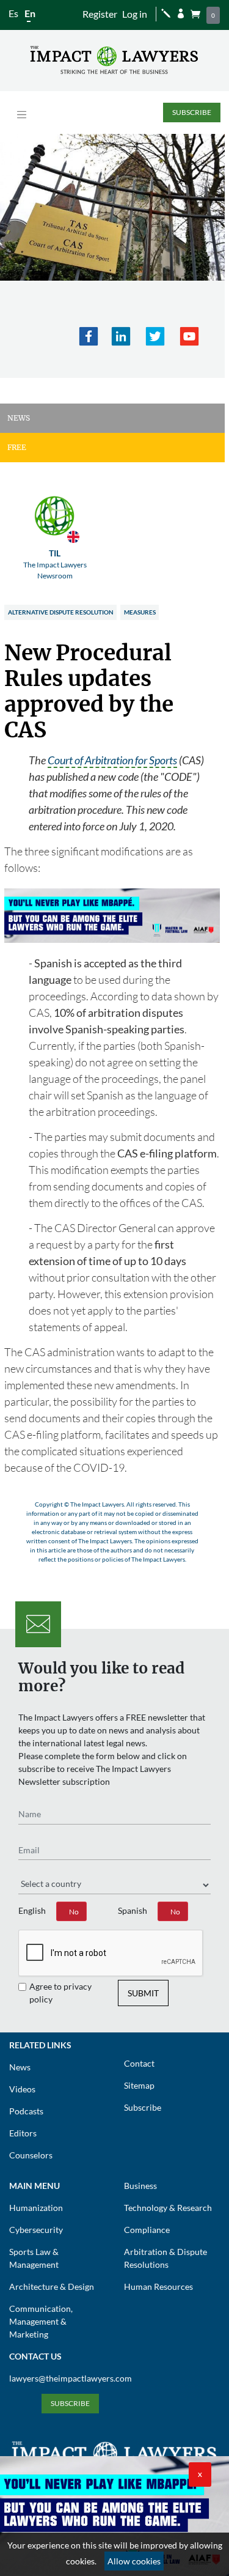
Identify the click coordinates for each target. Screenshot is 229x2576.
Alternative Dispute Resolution (61, 612)
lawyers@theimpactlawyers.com (71, 2378)
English (32, 1910)
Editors (23, 2133)
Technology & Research (168, 2208)
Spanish (133, 1910)
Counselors (31, 2155)
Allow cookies (134, 2561)
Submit (143, 1993)
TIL (55, 564)
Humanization (36, 2208)
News (20, 2067)
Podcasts (26, 2111)
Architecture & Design (52, 2286)
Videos (22, 2089)
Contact (139, 2063)
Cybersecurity (36, 2230)
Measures (140, 612)
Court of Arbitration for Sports (112, 760)
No (74, 1912)
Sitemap (139, 2085)
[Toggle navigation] (22, 115)
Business (140, 2186)
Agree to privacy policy (60, 1993)
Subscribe (192, 112)
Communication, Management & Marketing (41, 2321)
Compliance (147, 2230)
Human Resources (158, 2286)
